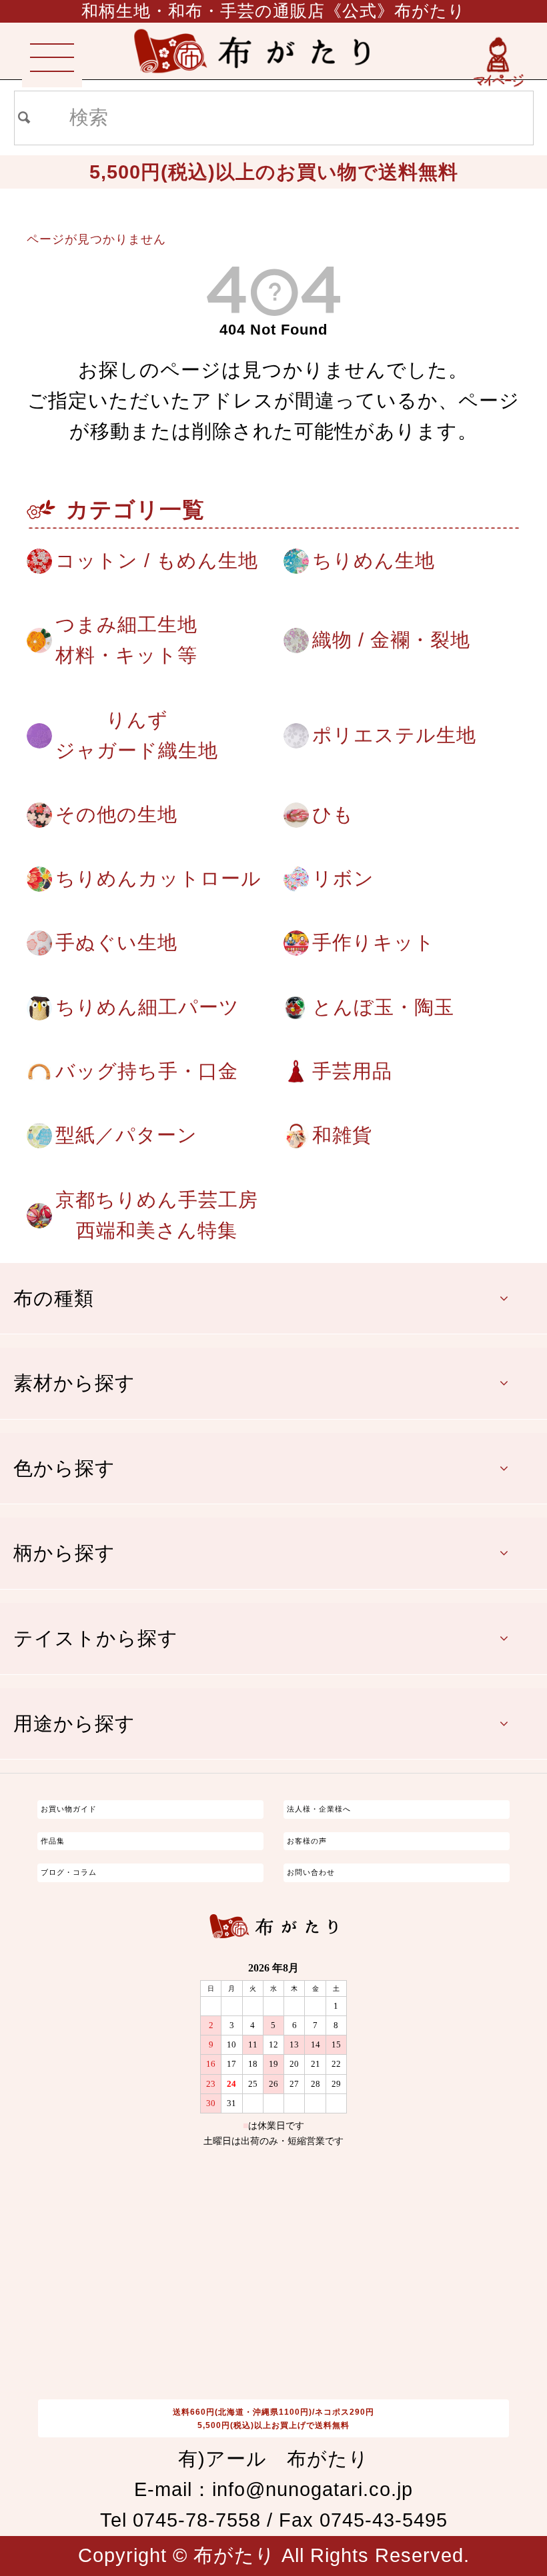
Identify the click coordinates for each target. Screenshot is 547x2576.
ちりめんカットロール (158, 878)
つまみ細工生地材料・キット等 (126, 640)
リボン (343, 878)
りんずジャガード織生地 (137, 735)
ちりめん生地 (374, 561)
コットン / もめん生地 (157, 561)
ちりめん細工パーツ (147, 1007)
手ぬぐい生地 (116, 942)
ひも (333, 814)
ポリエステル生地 (394, 735)
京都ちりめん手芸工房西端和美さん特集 (157, 1215)
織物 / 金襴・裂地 (391, 640)
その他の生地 (116, 814)
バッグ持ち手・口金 (147, 1071)
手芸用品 (352, 1071)
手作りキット (374, 942)
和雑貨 (342, 1135)
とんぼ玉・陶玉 (383, 1007)
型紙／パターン (126, 1135)
